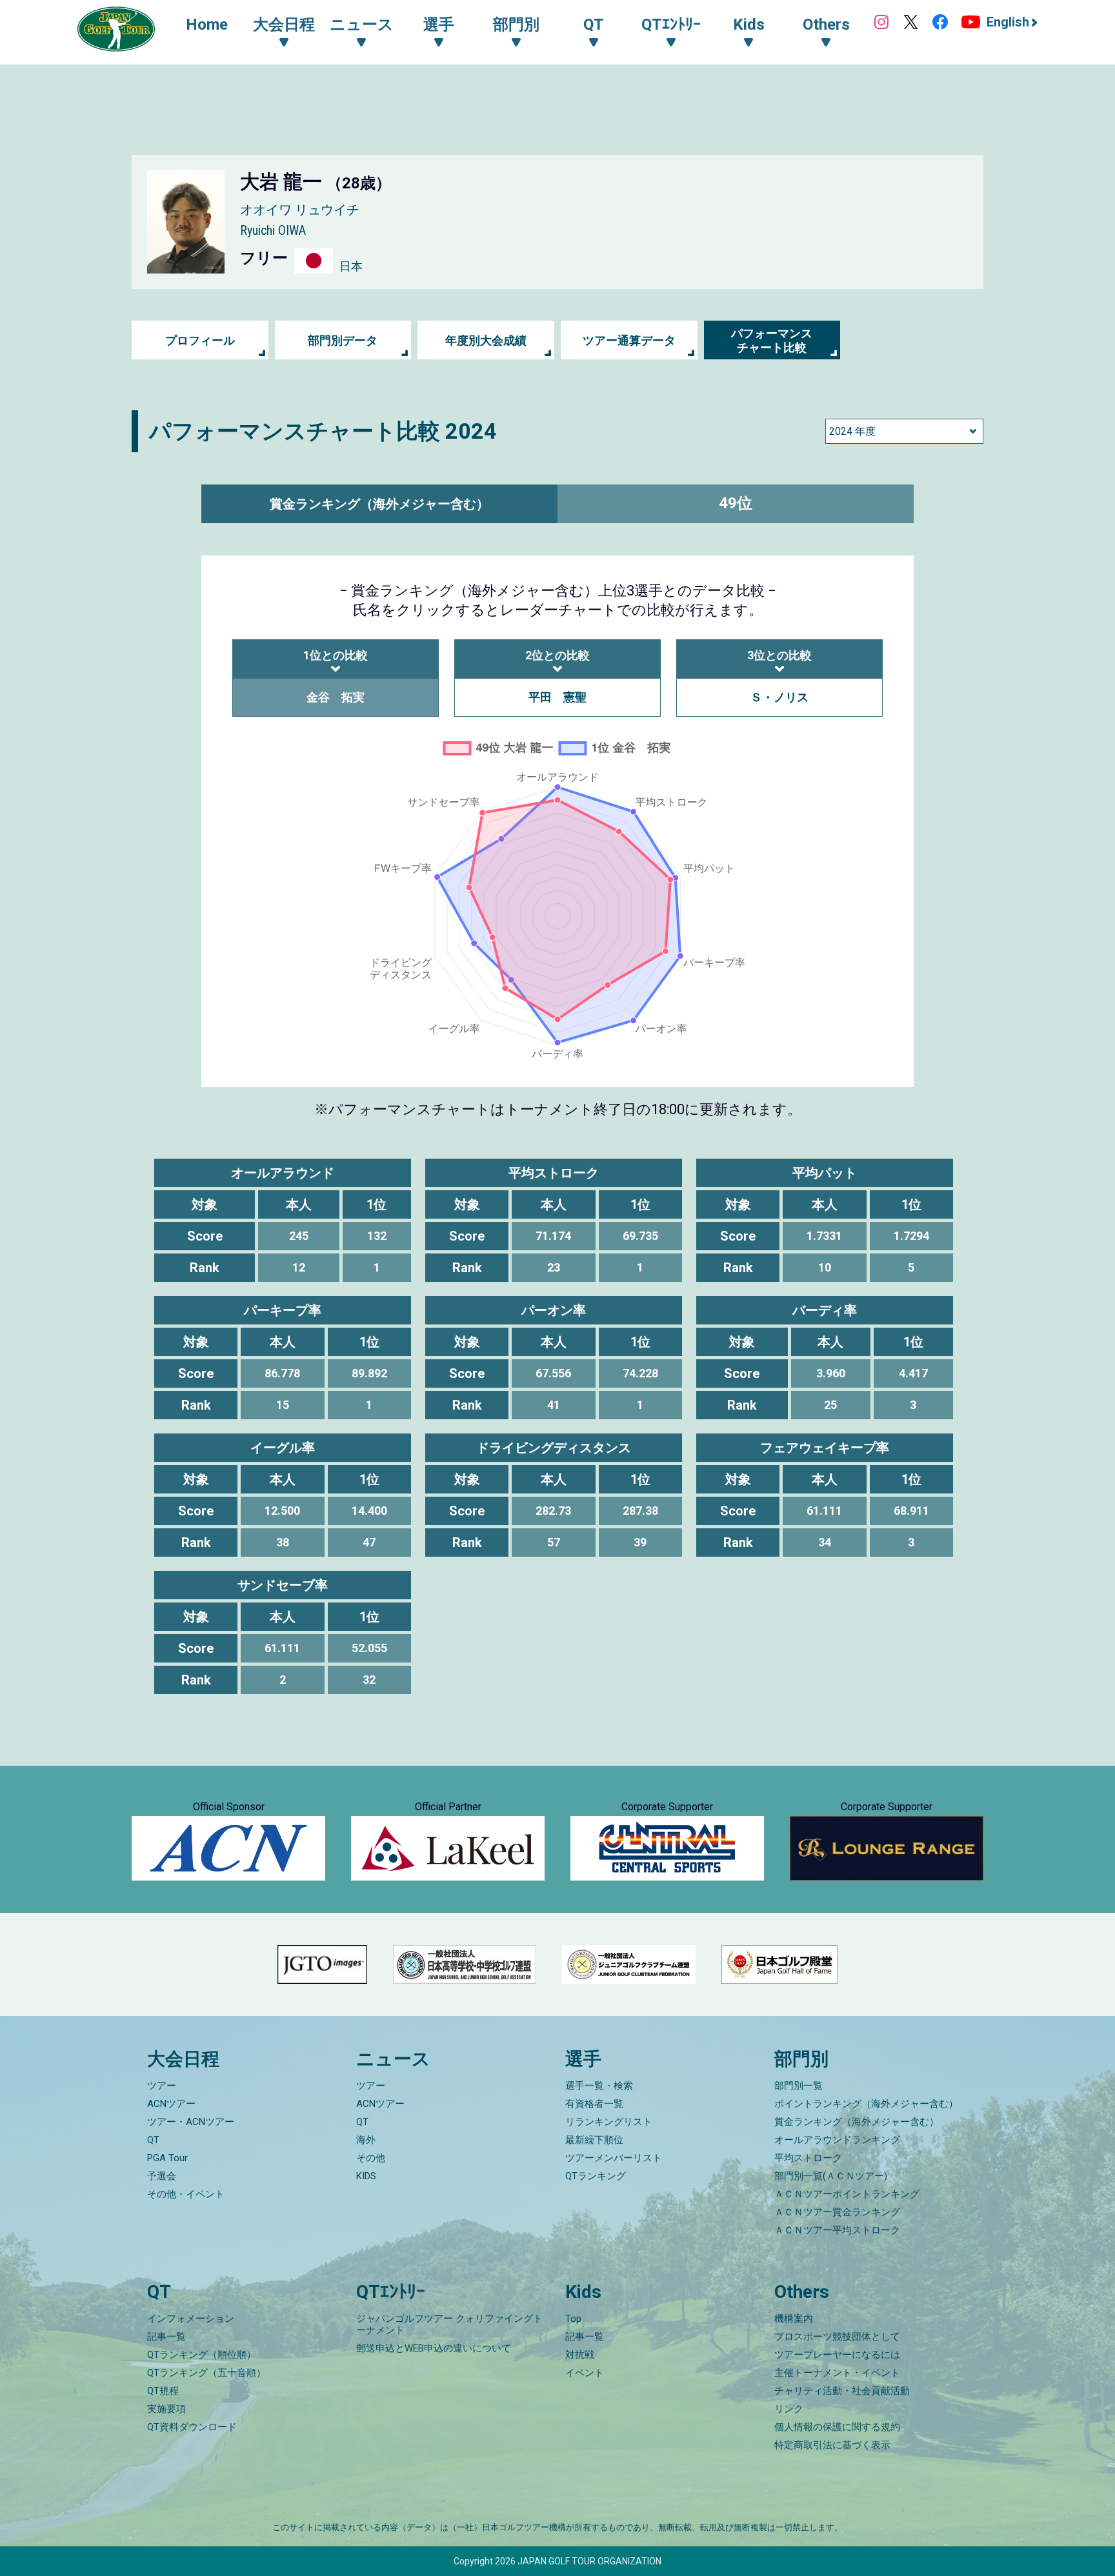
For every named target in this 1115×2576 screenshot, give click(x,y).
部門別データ (343, 340)
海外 (366, 2140)
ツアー (162, 2086)
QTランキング (596, 2176)
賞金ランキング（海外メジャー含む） (857, 2122)
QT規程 (163, 2391)
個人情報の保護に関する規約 (837, 2427)
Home (207, 25)
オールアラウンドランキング (837, 2140)
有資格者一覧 (594, 2104)
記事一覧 (166, 2337)
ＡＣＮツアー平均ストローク (837, 2230)
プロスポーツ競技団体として (837, 2337)
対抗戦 (580, 2355)
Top (573, 2319)
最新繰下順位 (594, 2140)
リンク (789, 2409)
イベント (585, 2373)
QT (153, 2140)
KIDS (366, 2176)
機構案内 (794, 2319)
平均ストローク (808, 2158)
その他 (371, 2158)
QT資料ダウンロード (192, 2427)
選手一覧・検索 (599, 2086)
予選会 (162, 2176)
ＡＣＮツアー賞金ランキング (837, 2212)
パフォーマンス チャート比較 (772, 340)
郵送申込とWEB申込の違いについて (434, 2348)
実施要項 (166, 2409)
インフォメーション (191, 2319)
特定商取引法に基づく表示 (832, 2445)
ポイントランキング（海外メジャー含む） (866, 2104)
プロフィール (200, 340)
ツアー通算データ (629, 340)
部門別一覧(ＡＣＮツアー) (831, 2176)
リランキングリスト (609, 2122)
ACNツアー (171, 2104)
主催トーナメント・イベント (837, 2373)
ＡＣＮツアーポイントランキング (847, 2194)
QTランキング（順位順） (202, 2355)
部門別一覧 (799, 2086)
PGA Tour (167, 2158)
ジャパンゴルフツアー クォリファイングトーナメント (449, 2324)
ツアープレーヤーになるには (837, 2355)
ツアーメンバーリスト (614, 2158)
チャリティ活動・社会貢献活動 (842, 2391)
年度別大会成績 (486, 340)
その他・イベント (186, 2194)
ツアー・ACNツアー (191, 2122)
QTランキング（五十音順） (206, 2373)
